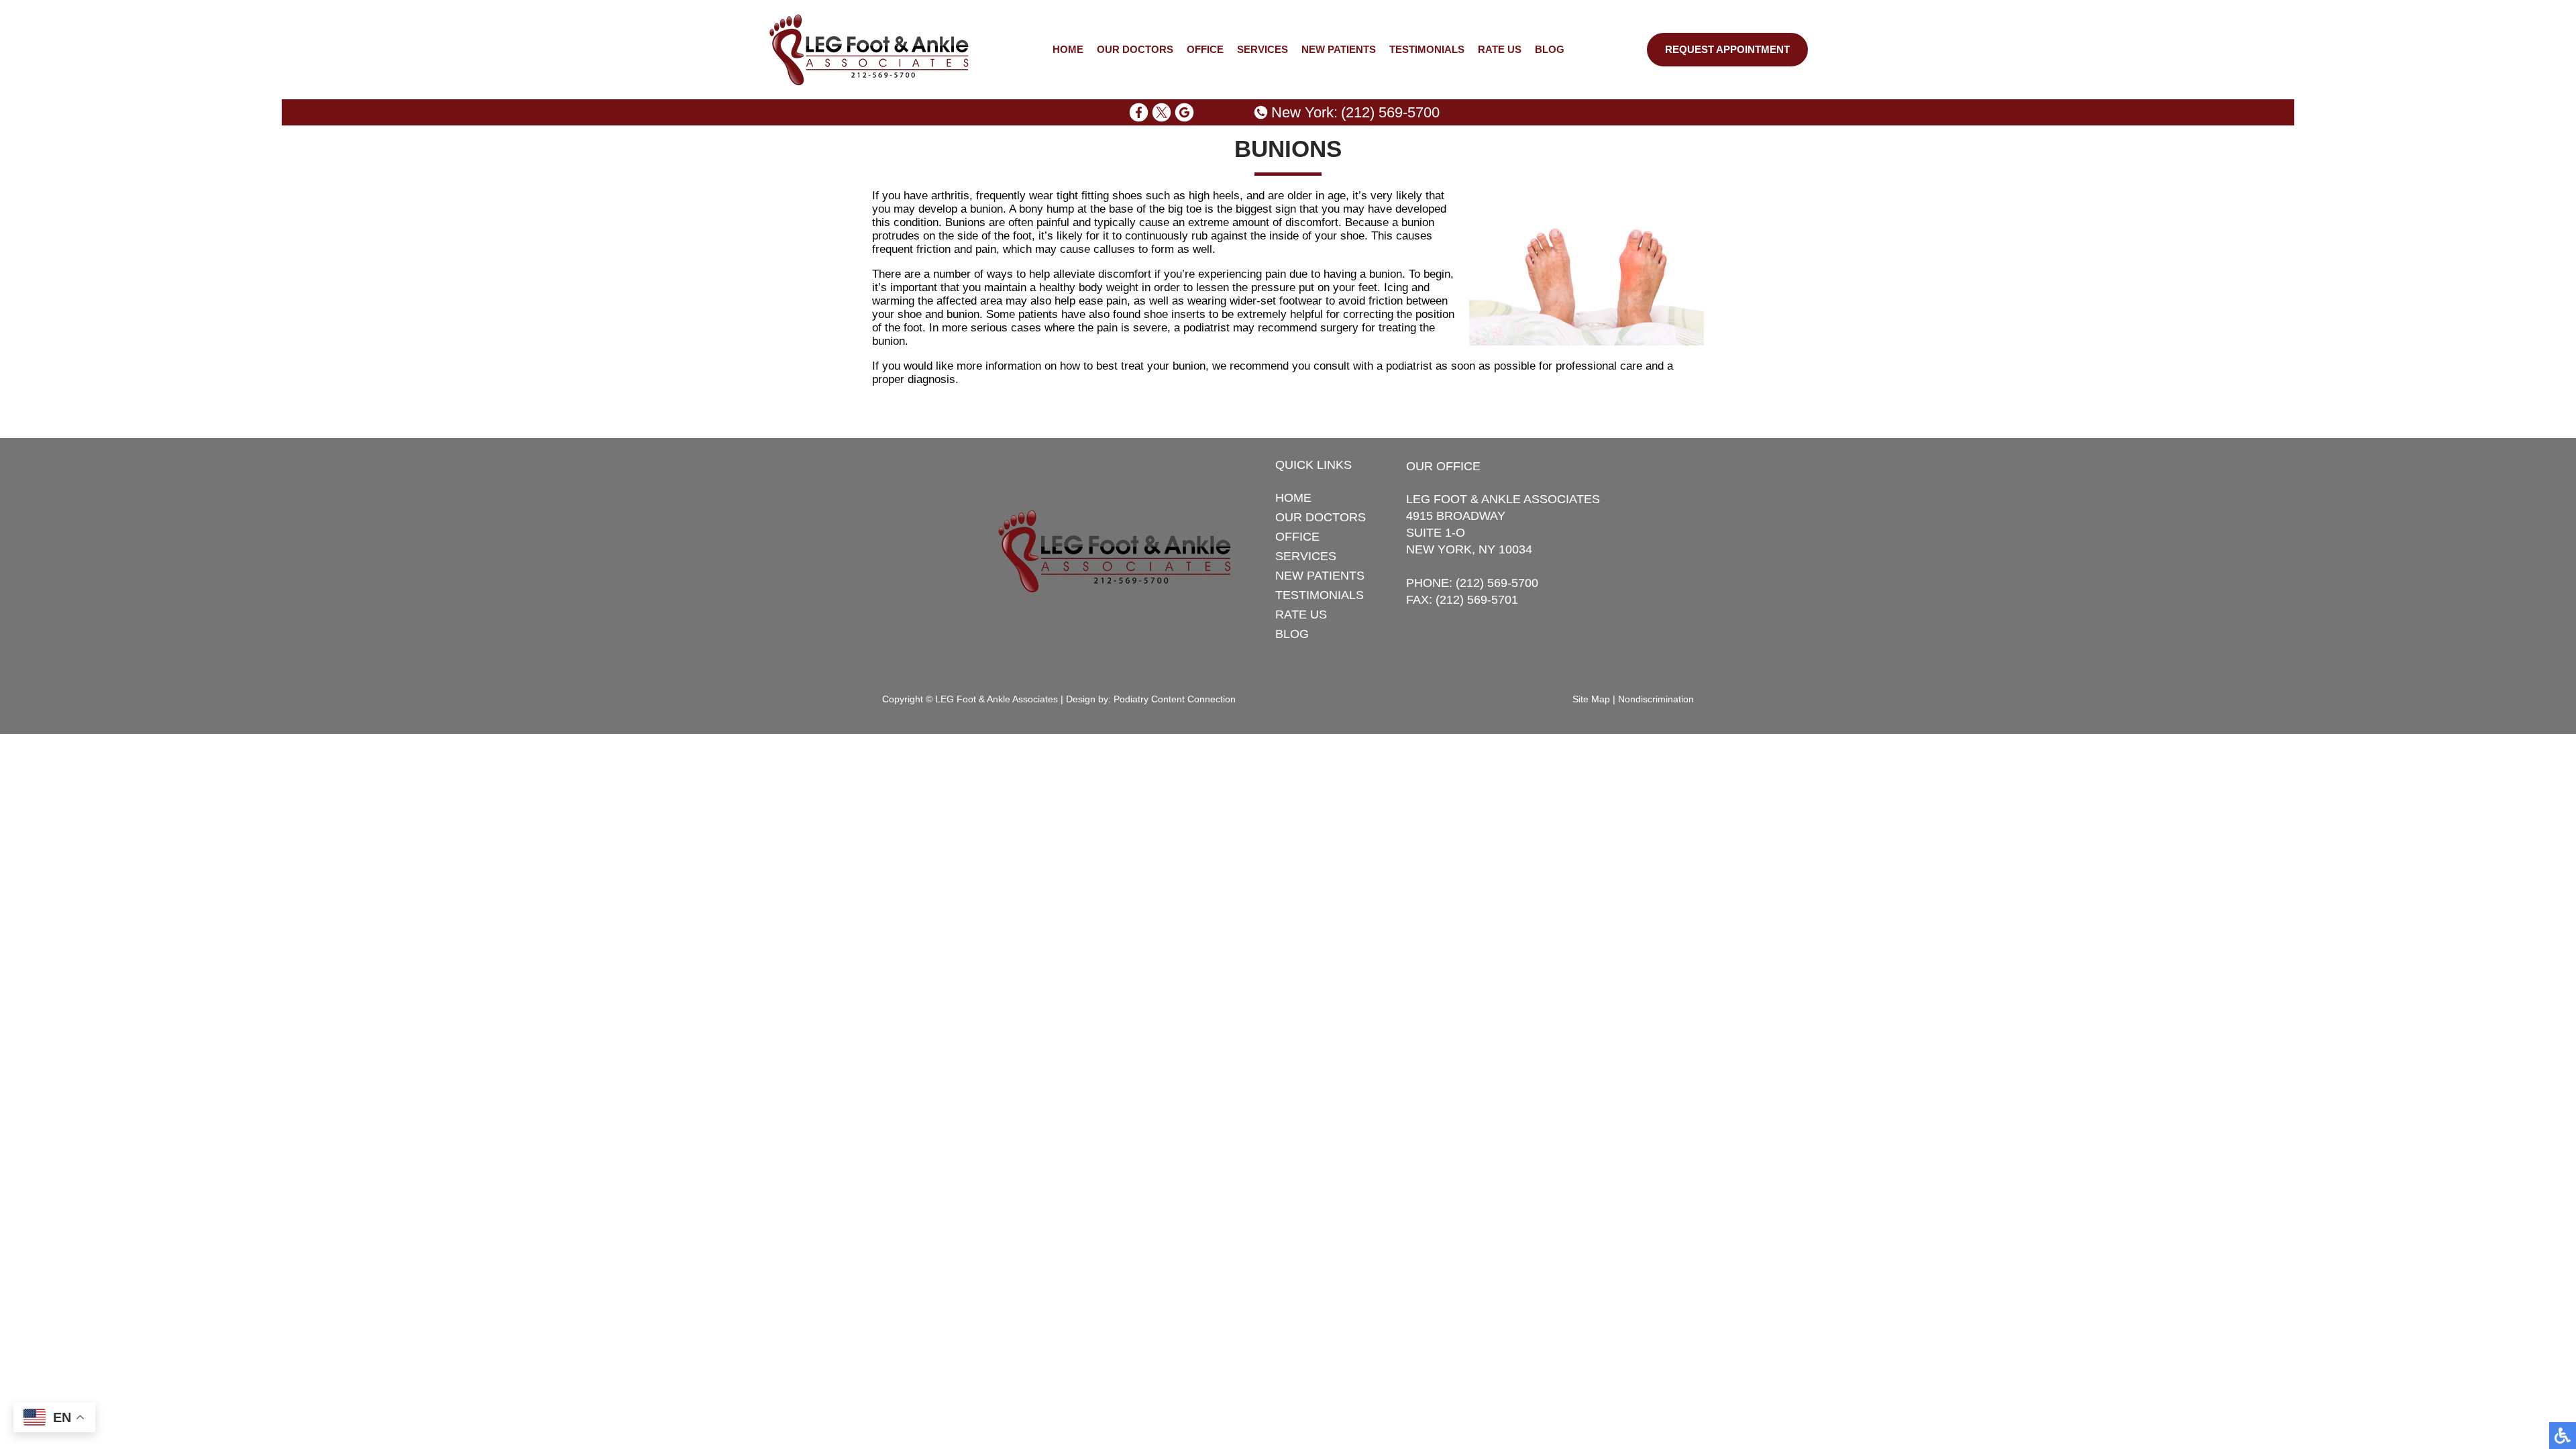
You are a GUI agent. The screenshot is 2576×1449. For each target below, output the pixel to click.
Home (1068, 50)
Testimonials (1427, 50)
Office (1205, 50)
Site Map (1591, 699)
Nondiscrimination (1656, 699)
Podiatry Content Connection (1175, 699)
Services (1263, 50)
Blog (1550, 50)
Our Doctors (1135, 50)
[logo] (869, 50)
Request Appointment (1727, 50)
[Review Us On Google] (1184, 112)
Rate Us (1500, 50)
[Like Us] (1139, 112)
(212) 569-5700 (1390, 112)
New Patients (1339, 50)
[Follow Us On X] (1162, 112)
